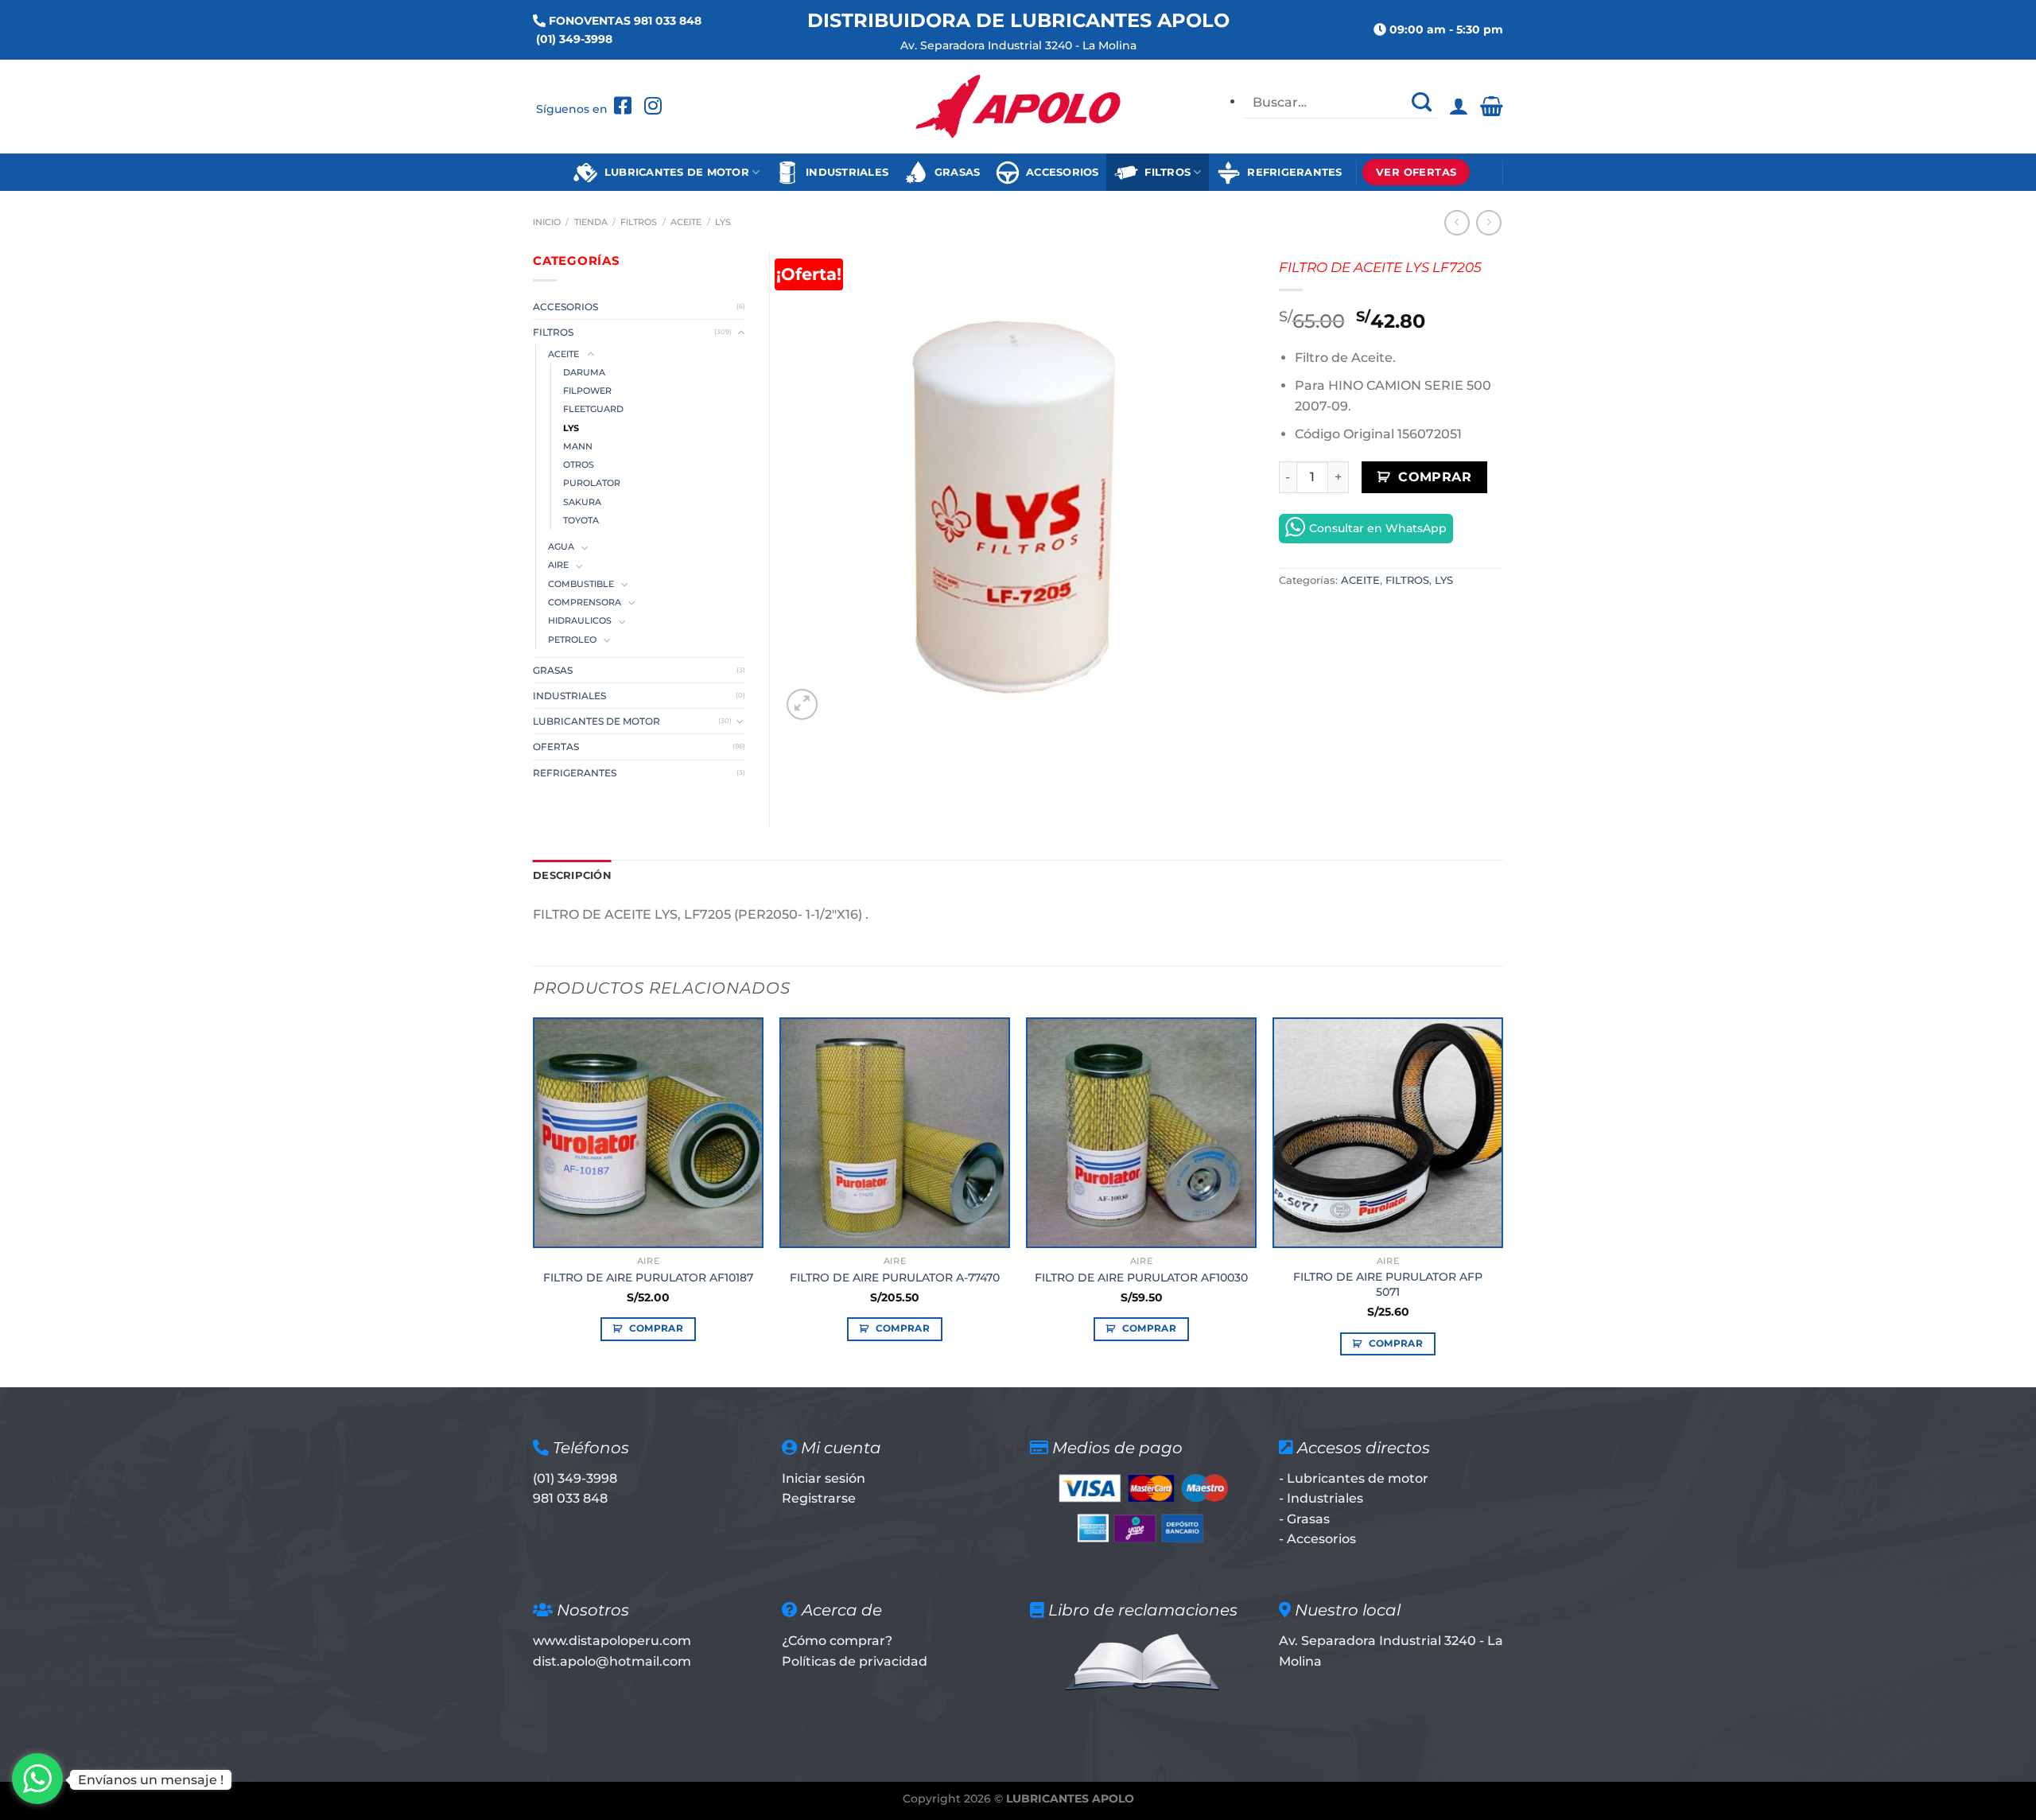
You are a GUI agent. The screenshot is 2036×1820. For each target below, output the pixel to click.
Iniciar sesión (824, 1478)
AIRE (558, 565)
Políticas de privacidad (855, 1661)
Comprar (1435, 477)
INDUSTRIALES (844, 172)
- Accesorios (1317, 1539)
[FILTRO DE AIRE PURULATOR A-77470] (895, 1133)
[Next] (1502, 1201)
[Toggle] (740, 333)
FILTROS (1164, 172)
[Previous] (534, 1201)
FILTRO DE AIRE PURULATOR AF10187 (648, 1277)
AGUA (561, 547)
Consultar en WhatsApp (1378, 528)
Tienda (591, 222)
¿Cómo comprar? (837, 1641)
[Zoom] (802, 704)
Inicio (547, 222)
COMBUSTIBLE (581, 584)
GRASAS (954, 172)
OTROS (579, 465)
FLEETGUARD (593, 409)
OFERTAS (556, 747)
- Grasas (1304, 1519)
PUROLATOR (592, 483)
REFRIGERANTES (1292, 172)
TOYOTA (581, 521)
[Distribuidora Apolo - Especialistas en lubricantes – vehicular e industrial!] (1018, 107)
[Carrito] (1492, 107)
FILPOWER (587, 391)
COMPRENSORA (585, 603)
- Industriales (1321, 1498)
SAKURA (582, 502)
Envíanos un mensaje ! (151, 1780)
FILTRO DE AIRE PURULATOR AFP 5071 (1388, 1284)
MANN (578, 447)
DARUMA (584, 373)
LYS (723, 222)
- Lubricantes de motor (1354, 1478)
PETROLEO (572, 640)
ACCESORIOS (1059, 172)
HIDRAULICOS (580, 621)
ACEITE (686, 222)
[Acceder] (1458, 107)
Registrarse (819, 1498)
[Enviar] (1421, 103)
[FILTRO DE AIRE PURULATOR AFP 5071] (1388, 1133)
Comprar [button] (656, 1328)
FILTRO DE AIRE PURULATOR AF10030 (1141, 1277)
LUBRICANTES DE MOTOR (673, 172)
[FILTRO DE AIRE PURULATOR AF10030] (1141, 1133)
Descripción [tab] (572, 875)
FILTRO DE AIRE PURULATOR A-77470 (895, 1277)
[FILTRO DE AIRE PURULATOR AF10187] (648, 1133)
